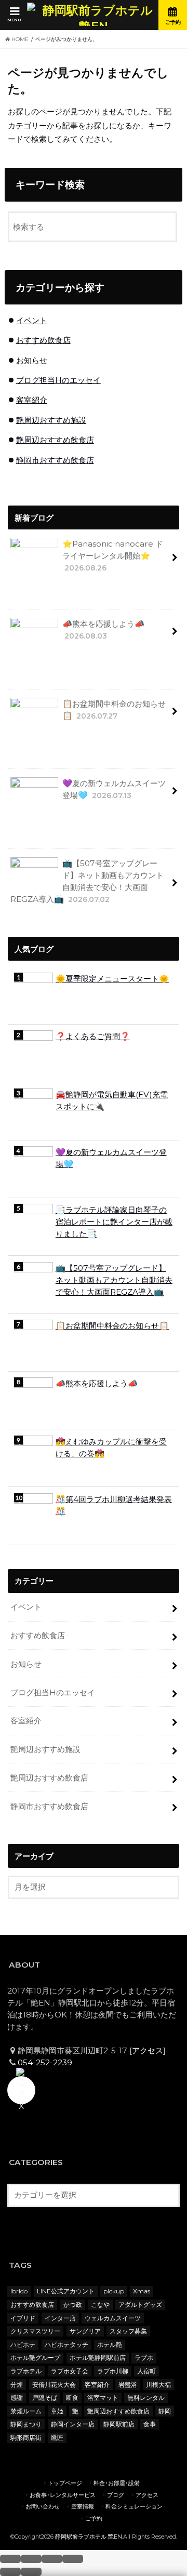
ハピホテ (23, 2345)
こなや (100, 2305)
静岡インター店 (73, 2424)
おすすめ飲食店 (43, 340)
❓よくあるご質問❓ (93, 1036)
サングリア (85, 2331)
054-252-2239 (45, 2062)
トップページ (65, 2483)
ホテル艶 (110, 2345)
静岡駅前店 (119, 2424)
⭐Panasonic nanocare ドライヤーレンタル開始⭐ (113, 555)
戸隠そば (45, 2398)
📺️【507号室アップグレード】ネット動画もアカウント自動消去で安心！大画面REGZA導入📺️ (87, 881)
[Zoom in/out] (73, 2559)
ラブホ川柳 (113, 2371)
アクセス (148, 2050)
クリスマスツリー (35, 2331)
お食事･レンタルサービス (63, 2495)
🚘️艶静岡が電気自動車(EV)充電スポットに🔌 (112, 1100)
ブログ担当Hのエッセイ (58, 380)
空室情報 (83, 2507)
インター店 (60, 2318)
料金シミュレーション (134, 2507)
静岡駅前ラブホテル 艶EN (89, 2537)
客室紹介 (32, 400)
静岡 (165, 2411)
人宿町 (146, 2371)
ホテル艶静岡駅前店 (98, 2358)
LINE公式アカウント (66, 2291)
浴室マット (103, 2398)
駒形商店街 (26, 2438)
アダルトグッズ (140, 2305)
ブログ (116, 2495)
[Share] (31, 2559)
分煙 (17, 2385)
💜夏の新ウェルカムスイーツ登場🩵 (114, 789)
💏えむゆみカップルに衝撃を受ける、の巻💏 (111, 1448)
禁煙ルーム (26, 2411)
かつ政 (73, 2305)
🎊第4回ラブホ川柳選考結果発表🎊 (114, 1505)
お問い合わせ (43, 2507)
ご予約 (94, 2519)
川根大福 (158, 2385)
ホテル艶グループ (35, 2358)
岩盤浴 (128, 2385)
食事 (150, 2424)
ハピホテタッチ (66, 2345)
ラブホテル (26, 2371)
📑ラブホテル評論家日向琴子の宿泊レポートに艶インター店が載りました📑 (114, 1222)
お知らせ (32, 360)
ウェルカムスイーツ (113, 2318)
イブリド (23, 2318)
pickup (114, 2291)
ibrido (19, 2291)
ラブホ (144, 2358)
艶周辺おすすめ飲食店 (55, 440)
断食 (72, 2398)
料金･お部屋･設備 (117, 2483)
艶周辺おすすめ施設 (51, 420)
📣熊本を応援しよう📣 (103, 629)
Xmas (142, 2291)
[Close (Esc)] (10, 2559)
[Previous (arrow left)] (10, 2572)
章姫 (57, 2411)
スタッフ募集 (128, 2331)
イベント (32, 320)
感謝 (17, 2398)
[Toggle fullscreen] (52, 2559)
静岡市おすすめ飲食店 (55, 460)
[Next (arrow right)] (31, 2572)
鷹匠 (57, 2438)
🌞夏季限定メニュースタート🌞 (112, 979)
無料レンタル (146, 2398)
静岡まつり (26, 2424)
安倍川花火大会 (54, 2385)
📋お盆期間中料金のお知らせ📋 (114, 710)
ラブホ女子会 (70, 2371)
